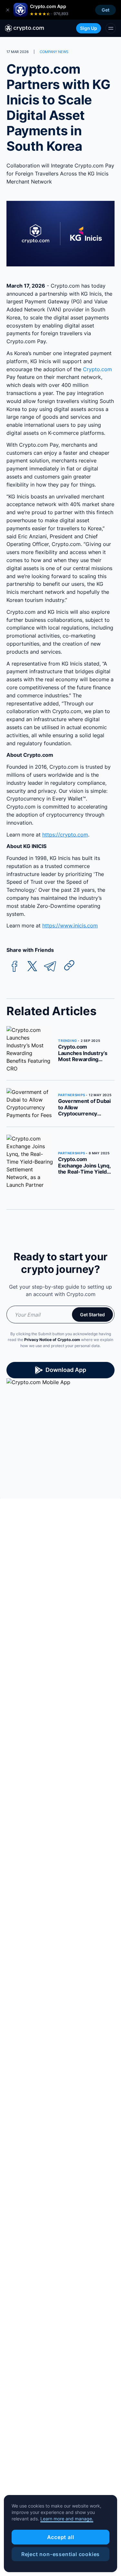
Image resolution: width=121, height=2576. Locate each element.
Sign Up (89, 28)
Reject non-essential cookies (60, 2554)
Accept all (61, 2537)
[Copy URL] (69, 965)
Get (106, 10)
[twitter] (32, 966)
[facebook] (15, 966)
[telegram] (50, 966)
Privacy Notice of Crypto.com (52, 1340)
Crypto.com (97, 369)
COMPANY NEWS (54, 52)
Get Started (92, 1315)
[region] (60, 2534)
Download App (66, 1370)
